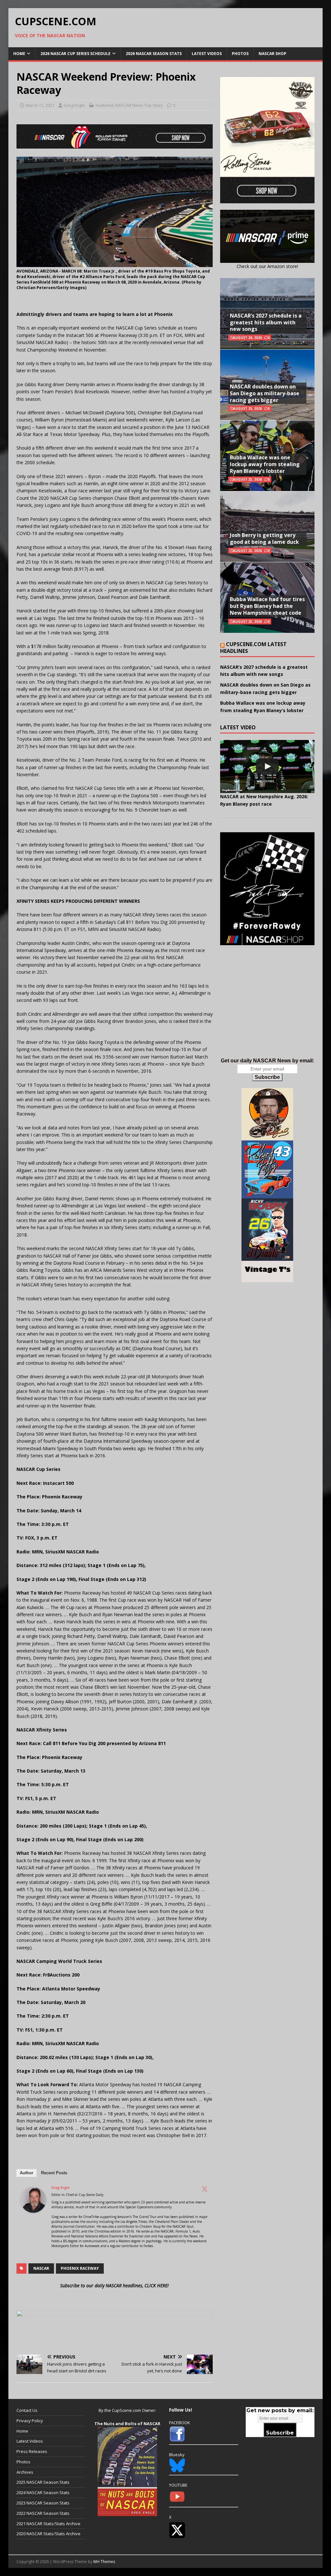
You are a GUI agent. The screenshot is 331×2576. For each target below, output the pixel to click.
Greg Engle (74, 105)
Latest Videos (207, 54)
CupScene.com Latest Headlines (253, 648)
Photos (240, 54)
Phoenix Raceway (80, 2268)
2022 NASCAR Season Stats (43, 2513)
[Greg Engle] (33, 2209)
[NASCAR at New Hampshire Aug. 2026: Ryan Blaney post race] (267, 767)
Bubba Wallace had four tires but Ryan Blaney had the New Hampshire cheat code (267, 606)
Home (19, 54)
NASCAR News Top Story (139, 105)
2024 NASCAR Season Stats (43, 2492)
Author (27, 2173)
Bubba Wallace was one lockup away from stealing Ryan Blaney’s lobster (265, 464)
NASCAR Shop (272, 54)
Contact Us (27, 2410)
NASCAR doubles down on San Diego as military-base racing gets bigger (265, 393)
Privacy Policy (30, 2421)
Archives (25, 2472)
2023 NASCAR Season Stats (43, 2503)
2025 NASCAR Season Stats (43, 2482)
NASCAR (41, 2268)
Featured (105, 105)
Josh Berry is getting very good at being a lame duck (264, 538)
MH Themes (104, 2562)
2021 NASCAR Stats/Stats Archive (48, 2524)
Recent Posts (54, 2173)
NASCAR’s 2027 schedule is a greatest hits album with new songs (266, 322)
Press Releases (32, 2451)
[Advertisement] (267, 1009)
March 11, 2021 (40, 105)
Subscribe (267, 1077)
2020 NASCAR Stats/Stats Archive (48, 2534)
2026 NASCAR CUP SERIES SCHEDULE (75, 54)
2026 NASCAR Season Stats (154, 54)
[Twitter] (205, 2189)
